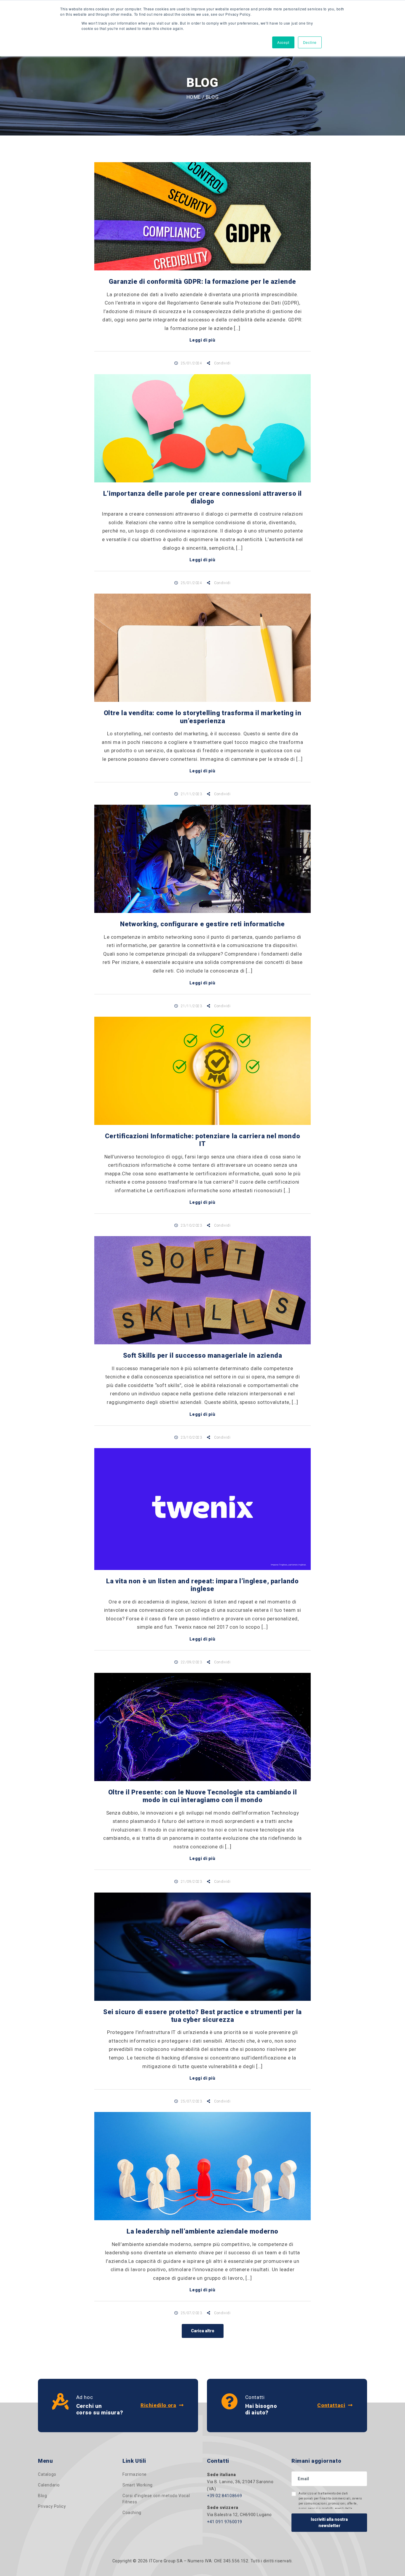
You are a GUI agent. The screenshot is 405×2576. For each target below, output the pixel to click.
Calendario (49, 2485)
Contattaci (331, 2405)
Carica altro (203, 2331)
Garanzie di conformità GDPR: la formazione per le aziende (203, 282)
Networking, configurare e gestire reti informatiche (203, 924)
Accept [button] (283, 42)
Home (194, 97)
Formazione (135, 2474)
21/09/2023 (191, 1882)
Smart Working (138, 2485)
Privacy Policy (52, 2506)
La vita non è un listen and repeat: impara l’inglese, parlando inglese (202, 1585)
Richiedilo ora (158, 2405)
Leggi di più (202, 340)
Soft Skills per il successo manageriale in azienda (203, 1355)
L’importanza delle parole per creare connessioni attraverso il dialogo (203, 497)
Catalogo (47, 2474)
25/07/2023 (191, 2101)
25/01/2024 (191, 363)
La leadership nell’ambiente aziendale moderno (203, 2231)
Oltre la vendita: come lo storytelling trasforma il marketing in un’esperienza (203, 717)
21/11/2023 (191, 794)
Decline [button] (310, 42)
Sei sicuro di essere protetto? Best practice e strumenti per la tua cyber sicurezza (203, 2016)
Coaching (132, 2513)
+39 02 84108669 (225, 2496)
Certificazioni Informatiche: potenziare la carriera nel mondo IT (203, 1140)
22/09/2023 (191, 1662)
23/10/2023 (191, 1225)
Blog (42, 2496)
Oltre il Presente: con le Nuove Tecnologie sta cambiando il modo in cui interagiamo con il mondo (203, 1796)
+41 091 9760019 (225, 2522)
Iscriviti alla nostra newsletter (329, 2522)
